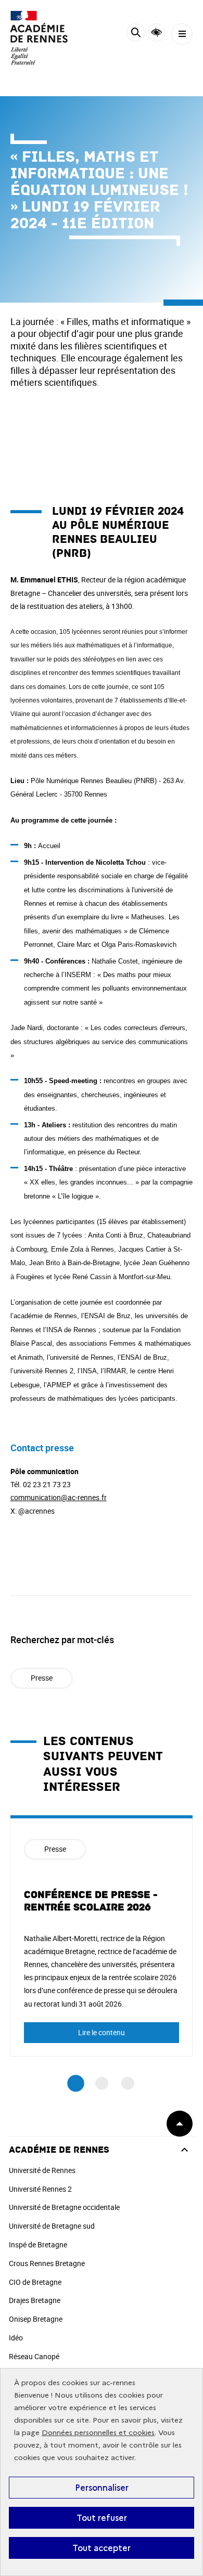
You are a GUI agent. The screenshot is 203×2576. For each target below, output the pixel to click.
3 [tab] (128, 2083)
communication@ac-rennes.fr (59, 1497)
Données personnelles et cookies (98, 2433)
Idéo (16, 2338)
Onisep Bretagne (36, 2319)
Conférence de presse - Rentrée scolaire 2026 (91, 1901)
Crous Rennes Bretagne (47, 2263)
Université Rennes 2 (40, 2189)
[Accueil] (39, 38)
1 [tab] (76, 2083)
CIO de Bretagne (35, 2282)
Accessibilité (156, 32)
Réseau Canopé (34, 2356)
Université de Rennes (42, 2170)
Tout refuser (102, 2518)
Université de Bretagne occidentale (64, 2207)
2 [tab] (102, 2083)
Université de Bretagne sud (52, 2226)
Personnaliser (102, 2488)
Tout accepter (102, 2548)
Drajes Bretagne (35, 2300)
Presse (42, 1678)
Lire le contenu (102, 2032)
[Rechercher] (136, 34)
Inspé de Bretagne (38, 2245)
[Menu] (182, 34)
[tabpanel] (102, 1936)
